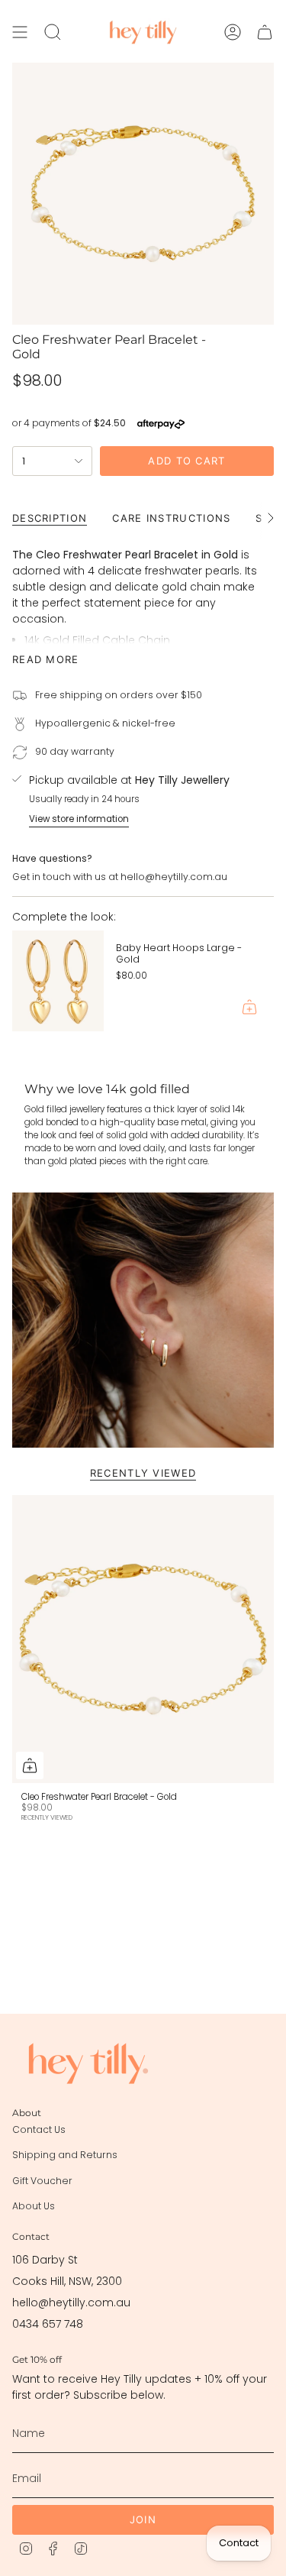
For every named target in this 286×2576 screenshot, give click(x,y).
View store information (79, 819)
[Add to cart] (30, 1765)
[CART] (265, 32)
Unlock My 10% (211, 2514)
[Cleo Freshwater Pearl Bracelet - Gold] (143, 1639)
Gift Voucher (42, 2181)
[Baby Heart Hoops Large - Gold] (58, 981)
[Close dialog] (271, 2426)
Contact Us (39, 2129)
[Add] (249, 1007)
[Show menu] (20, 32)
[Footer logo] (88, 2063)
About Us (34, 2206)
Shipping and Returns (65, 2155)
